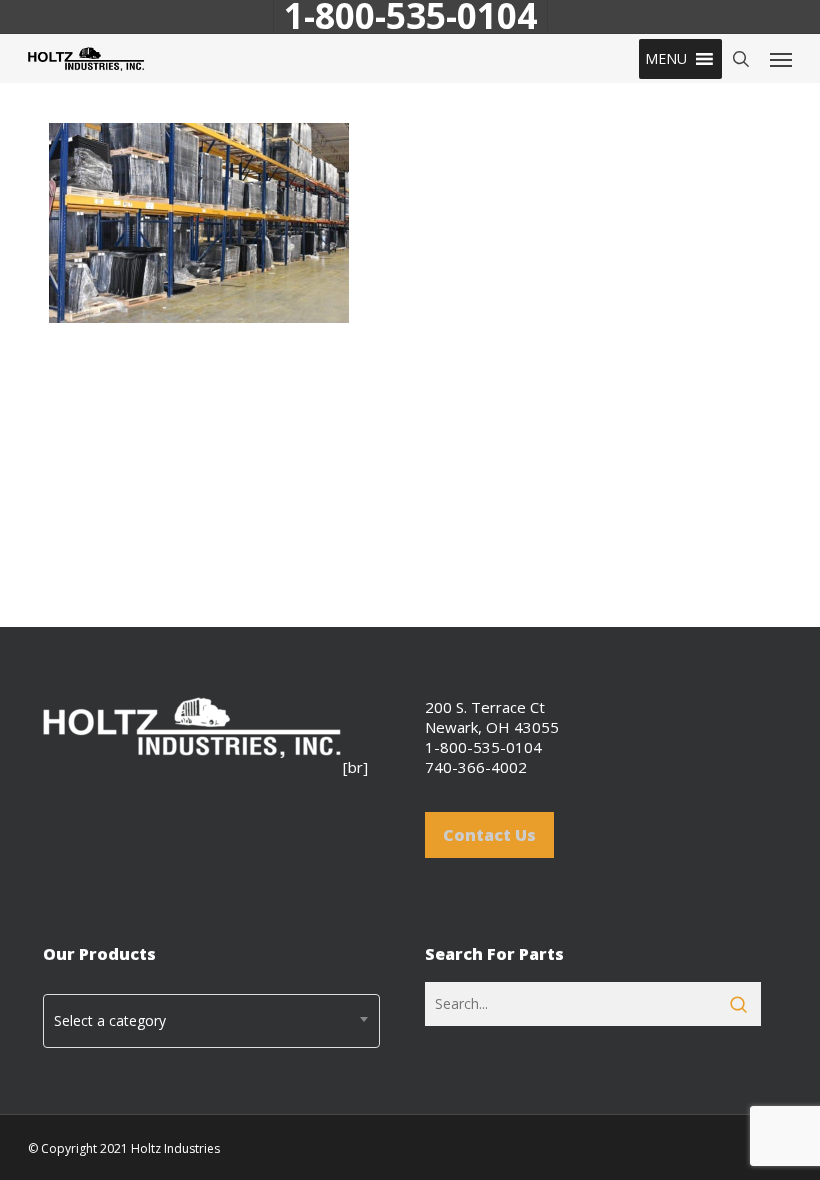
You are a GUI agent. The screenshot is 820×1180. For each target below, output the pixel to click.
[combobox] (211, 1021)
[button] (666, 59)
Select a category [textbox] (110, 1020)
